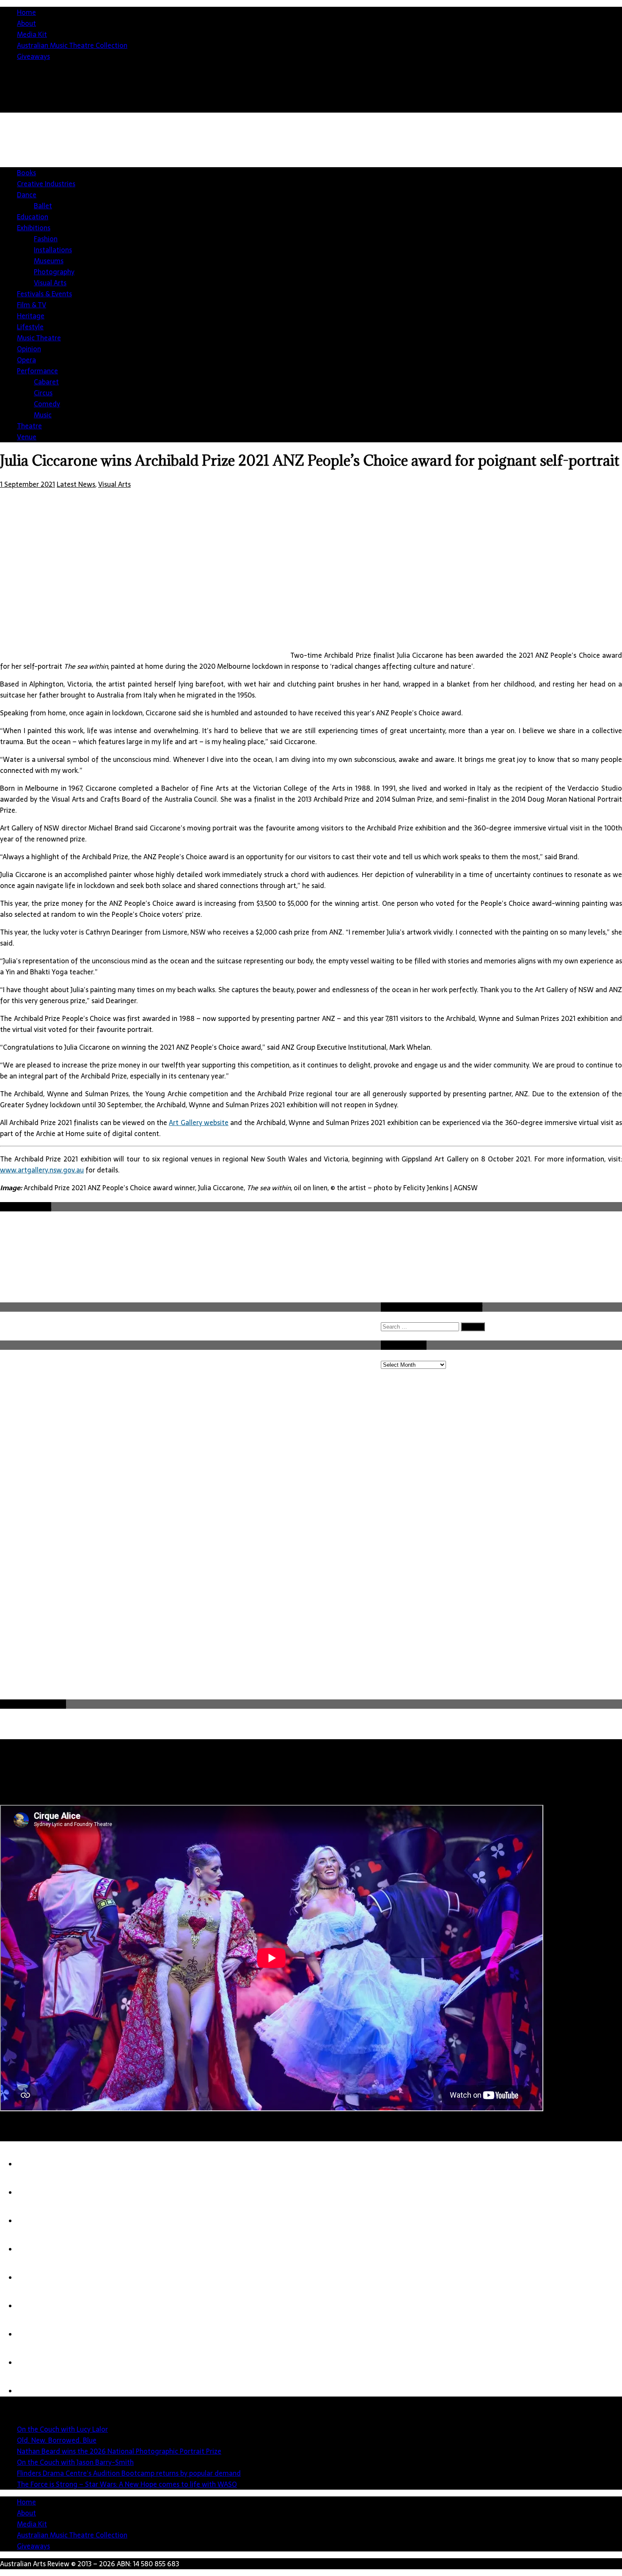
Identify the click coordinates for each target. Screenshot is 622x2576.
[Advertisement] (317, 1634)
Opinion (29, 349)
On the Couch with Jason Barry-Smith (75, 2462)
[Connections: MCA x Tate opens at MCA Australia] (34, 2363)
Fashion (46, 239)
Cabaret (46, 382)
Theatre (29, 426)
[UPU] (34, 2334)
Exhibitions (34, 228)
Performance (37, 371)
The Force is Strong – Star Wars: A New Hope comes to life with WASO (127, 2484)
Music (43, 415)
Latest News (76, 484)
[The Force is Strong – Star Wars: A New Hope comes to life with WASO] (34, 2306)
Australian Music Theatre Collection (72, 45)
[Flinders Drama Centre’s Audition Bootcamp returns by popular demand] (34, 2278)
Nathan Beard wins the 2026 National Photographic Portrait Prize (119, 2451)
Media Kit (32, 34)
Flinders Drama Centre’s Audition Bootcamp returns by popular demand (129, 2473)
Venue (27, 437)
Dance (27, 195)
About (26, 23)
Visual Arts (50, 283)
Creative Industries (46, 184)
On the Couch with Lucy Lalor (62, 2429)
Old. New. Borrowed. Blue (57, 2440)
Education (33, 217)
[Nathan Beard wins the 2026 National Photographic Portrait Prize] (34, 2221)
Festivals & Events (44, 294)
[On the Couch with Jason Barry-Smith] (34, 2249)
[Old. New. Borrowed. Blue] (34, 2193)
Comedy (47, 404)
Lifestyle (30, 327)
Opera (26, 360)
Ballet (43, 206)
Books (26, 173)
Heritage (31, 316)
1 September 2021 (28, 484)
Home (26, 12)
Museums (49, 261)
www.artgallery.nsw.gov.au (42, 1170)
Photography (54, 272)
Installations (53, 250)
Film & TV (32, 305)
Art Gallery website (199, 1123)
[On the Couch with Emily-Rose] (34, 2391)
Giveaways (33, 56)
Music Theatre (39, 338)
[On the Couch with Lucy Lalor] (34, 2164)
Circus (43, 393)
